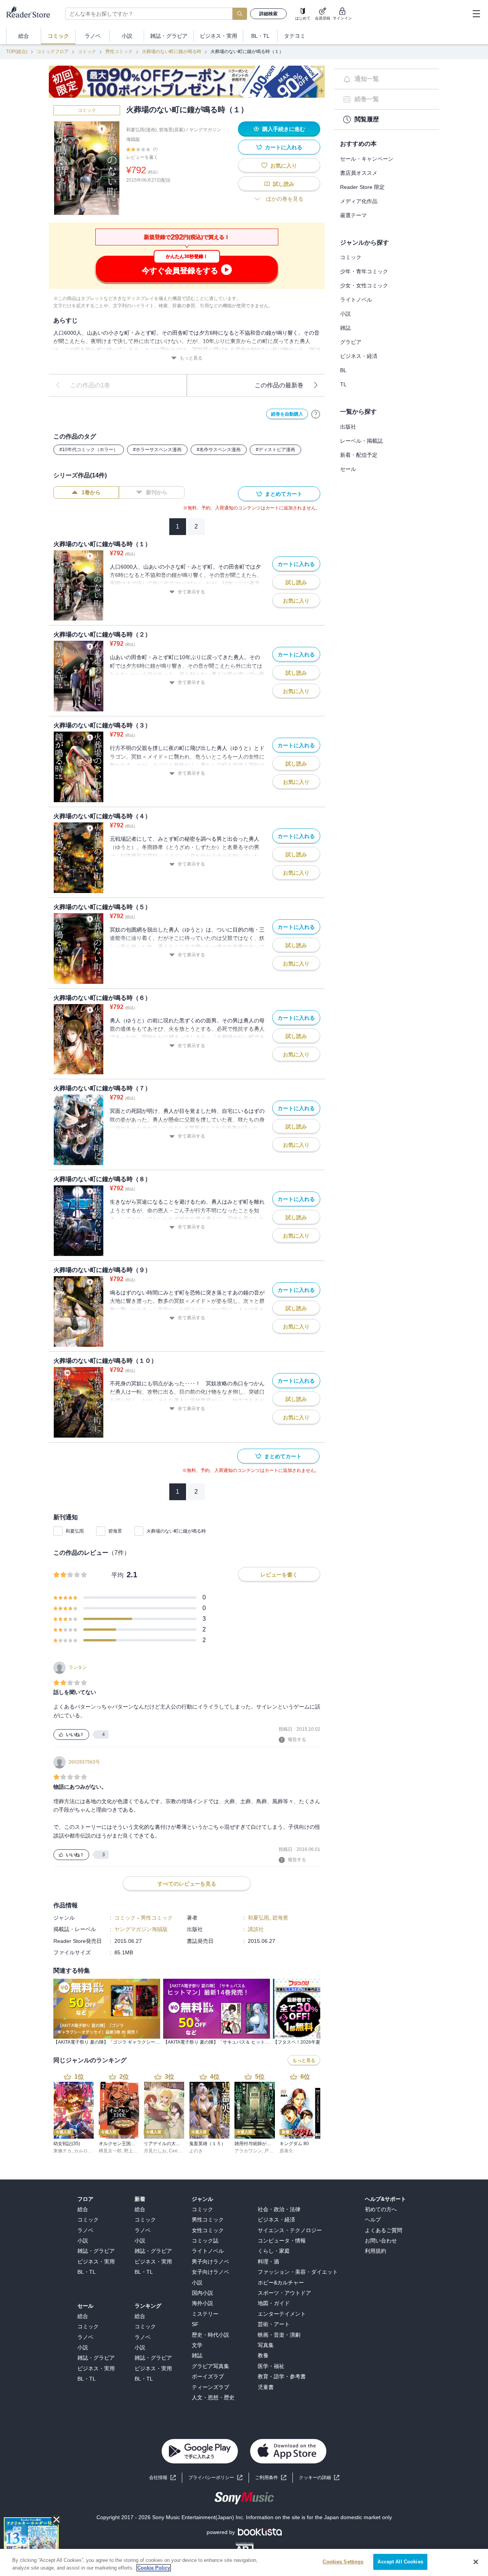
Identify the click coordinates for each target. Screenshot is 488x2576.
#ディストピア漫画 (275, 450)
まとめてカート (284, 494)
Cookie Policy (154, 2568)
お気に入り (284, 166)
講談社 (256, 1929)
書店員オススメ (359, 173)
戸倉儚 (271, 2151)
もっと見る (191, 358)
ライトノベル (356, 300)
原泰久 (286, 2151)
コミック (87, 52)
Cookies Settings (343, 2562)
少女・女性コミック (364, 285)
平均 (117, 1575)
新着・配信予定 (359, 455)
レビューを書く (142, 157)
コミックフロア (53, 52)
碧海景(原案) (172, 130)
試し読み (284, 184)
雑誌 (345, 328)
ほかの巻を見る (285, 199)
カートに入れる (284, 147)
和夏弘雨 (75, 1531)
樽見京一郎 (110, 2151)
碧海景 (115, 1531)
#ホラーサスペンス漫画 (157, 450)
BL (343, 370)
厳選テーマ (353, 215)
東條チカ (63, 2151)
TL (343, 384)
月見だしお (155, 2151)
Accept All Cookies (400, 2562)
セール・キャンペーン (367, 159)
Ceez (174, 2151)
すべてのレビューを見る (187, 1884)
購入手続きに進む (284, 129)
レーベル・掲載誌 (361, 441)
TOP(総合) (17, 52)
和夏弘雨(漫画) (141, 130)
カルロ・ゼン (88, 2151)
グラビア (351, 342)
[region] (244, 2562)
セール (348, 469)
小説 (345, 314)
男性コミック (119, 52)
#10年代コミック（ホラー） (89, 450)
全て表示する (191, 592)
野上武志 (133, 2151)
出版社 (348, 427)
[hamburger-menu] (476, 14)
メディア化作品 (359, 201)
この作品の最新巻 (279, 385)
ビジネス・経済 (359, 356)
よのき (196, 2151)
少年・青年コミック (364, 271)
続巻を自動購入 (287, 414)
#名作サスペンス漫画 (219, 450)
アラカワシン (248, 2151)
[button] (319, 2478)
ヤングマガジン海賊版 (141, 1929)
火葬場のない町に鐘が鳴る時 (172, 52)
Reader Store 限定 (362, 187)
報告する (297, 1739)
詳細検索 (268, 14)
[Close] (476, 2562)
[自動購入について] (316, 414)
